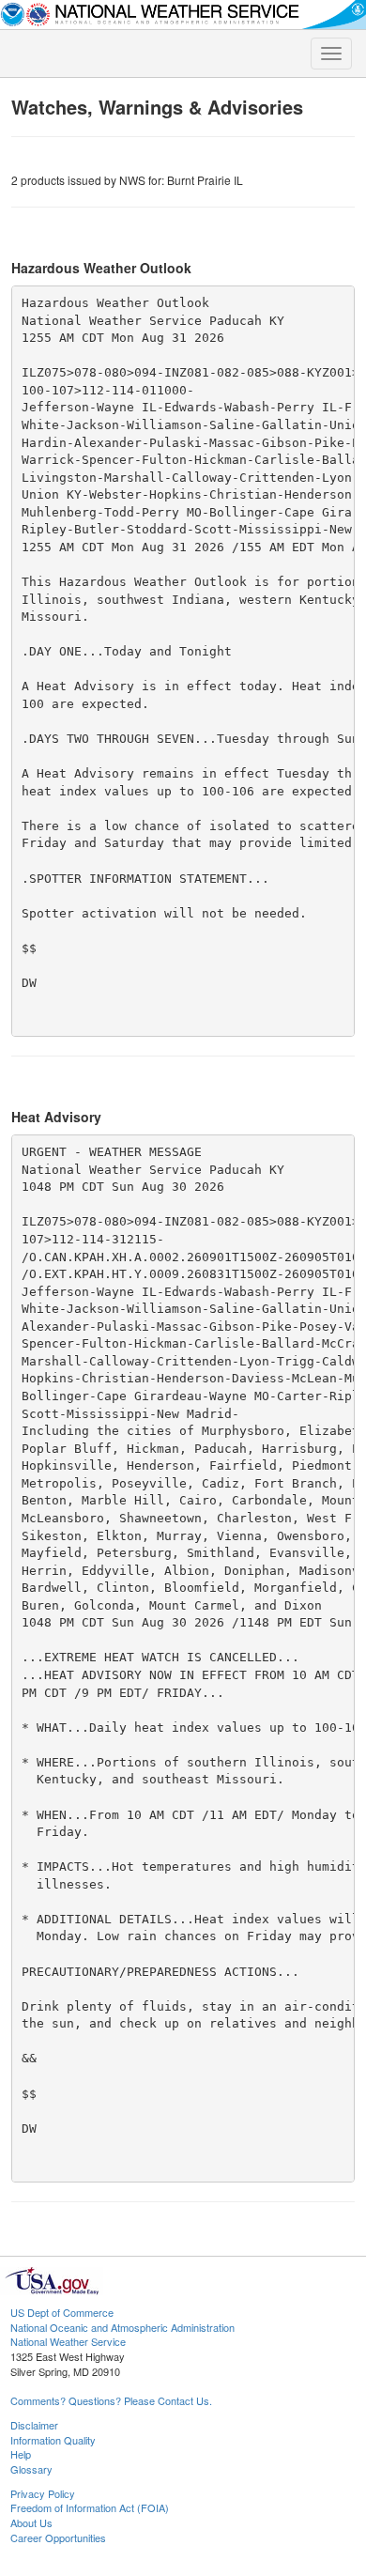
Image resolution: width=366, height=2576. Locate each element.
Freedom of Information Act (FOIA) (90, 2507)
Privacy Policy (43, 2493)
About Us (31, 2522)
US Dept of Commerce (62, 2312)
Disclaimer (34, 2425)
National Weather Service (68, 2341)
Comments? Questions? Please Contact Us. (111, 2400)
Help (21, 2454)
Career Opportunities (58, 2537)
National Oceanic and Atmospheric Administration (122, 2327)
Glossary (31, 2469)
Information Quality (53, 2440)
